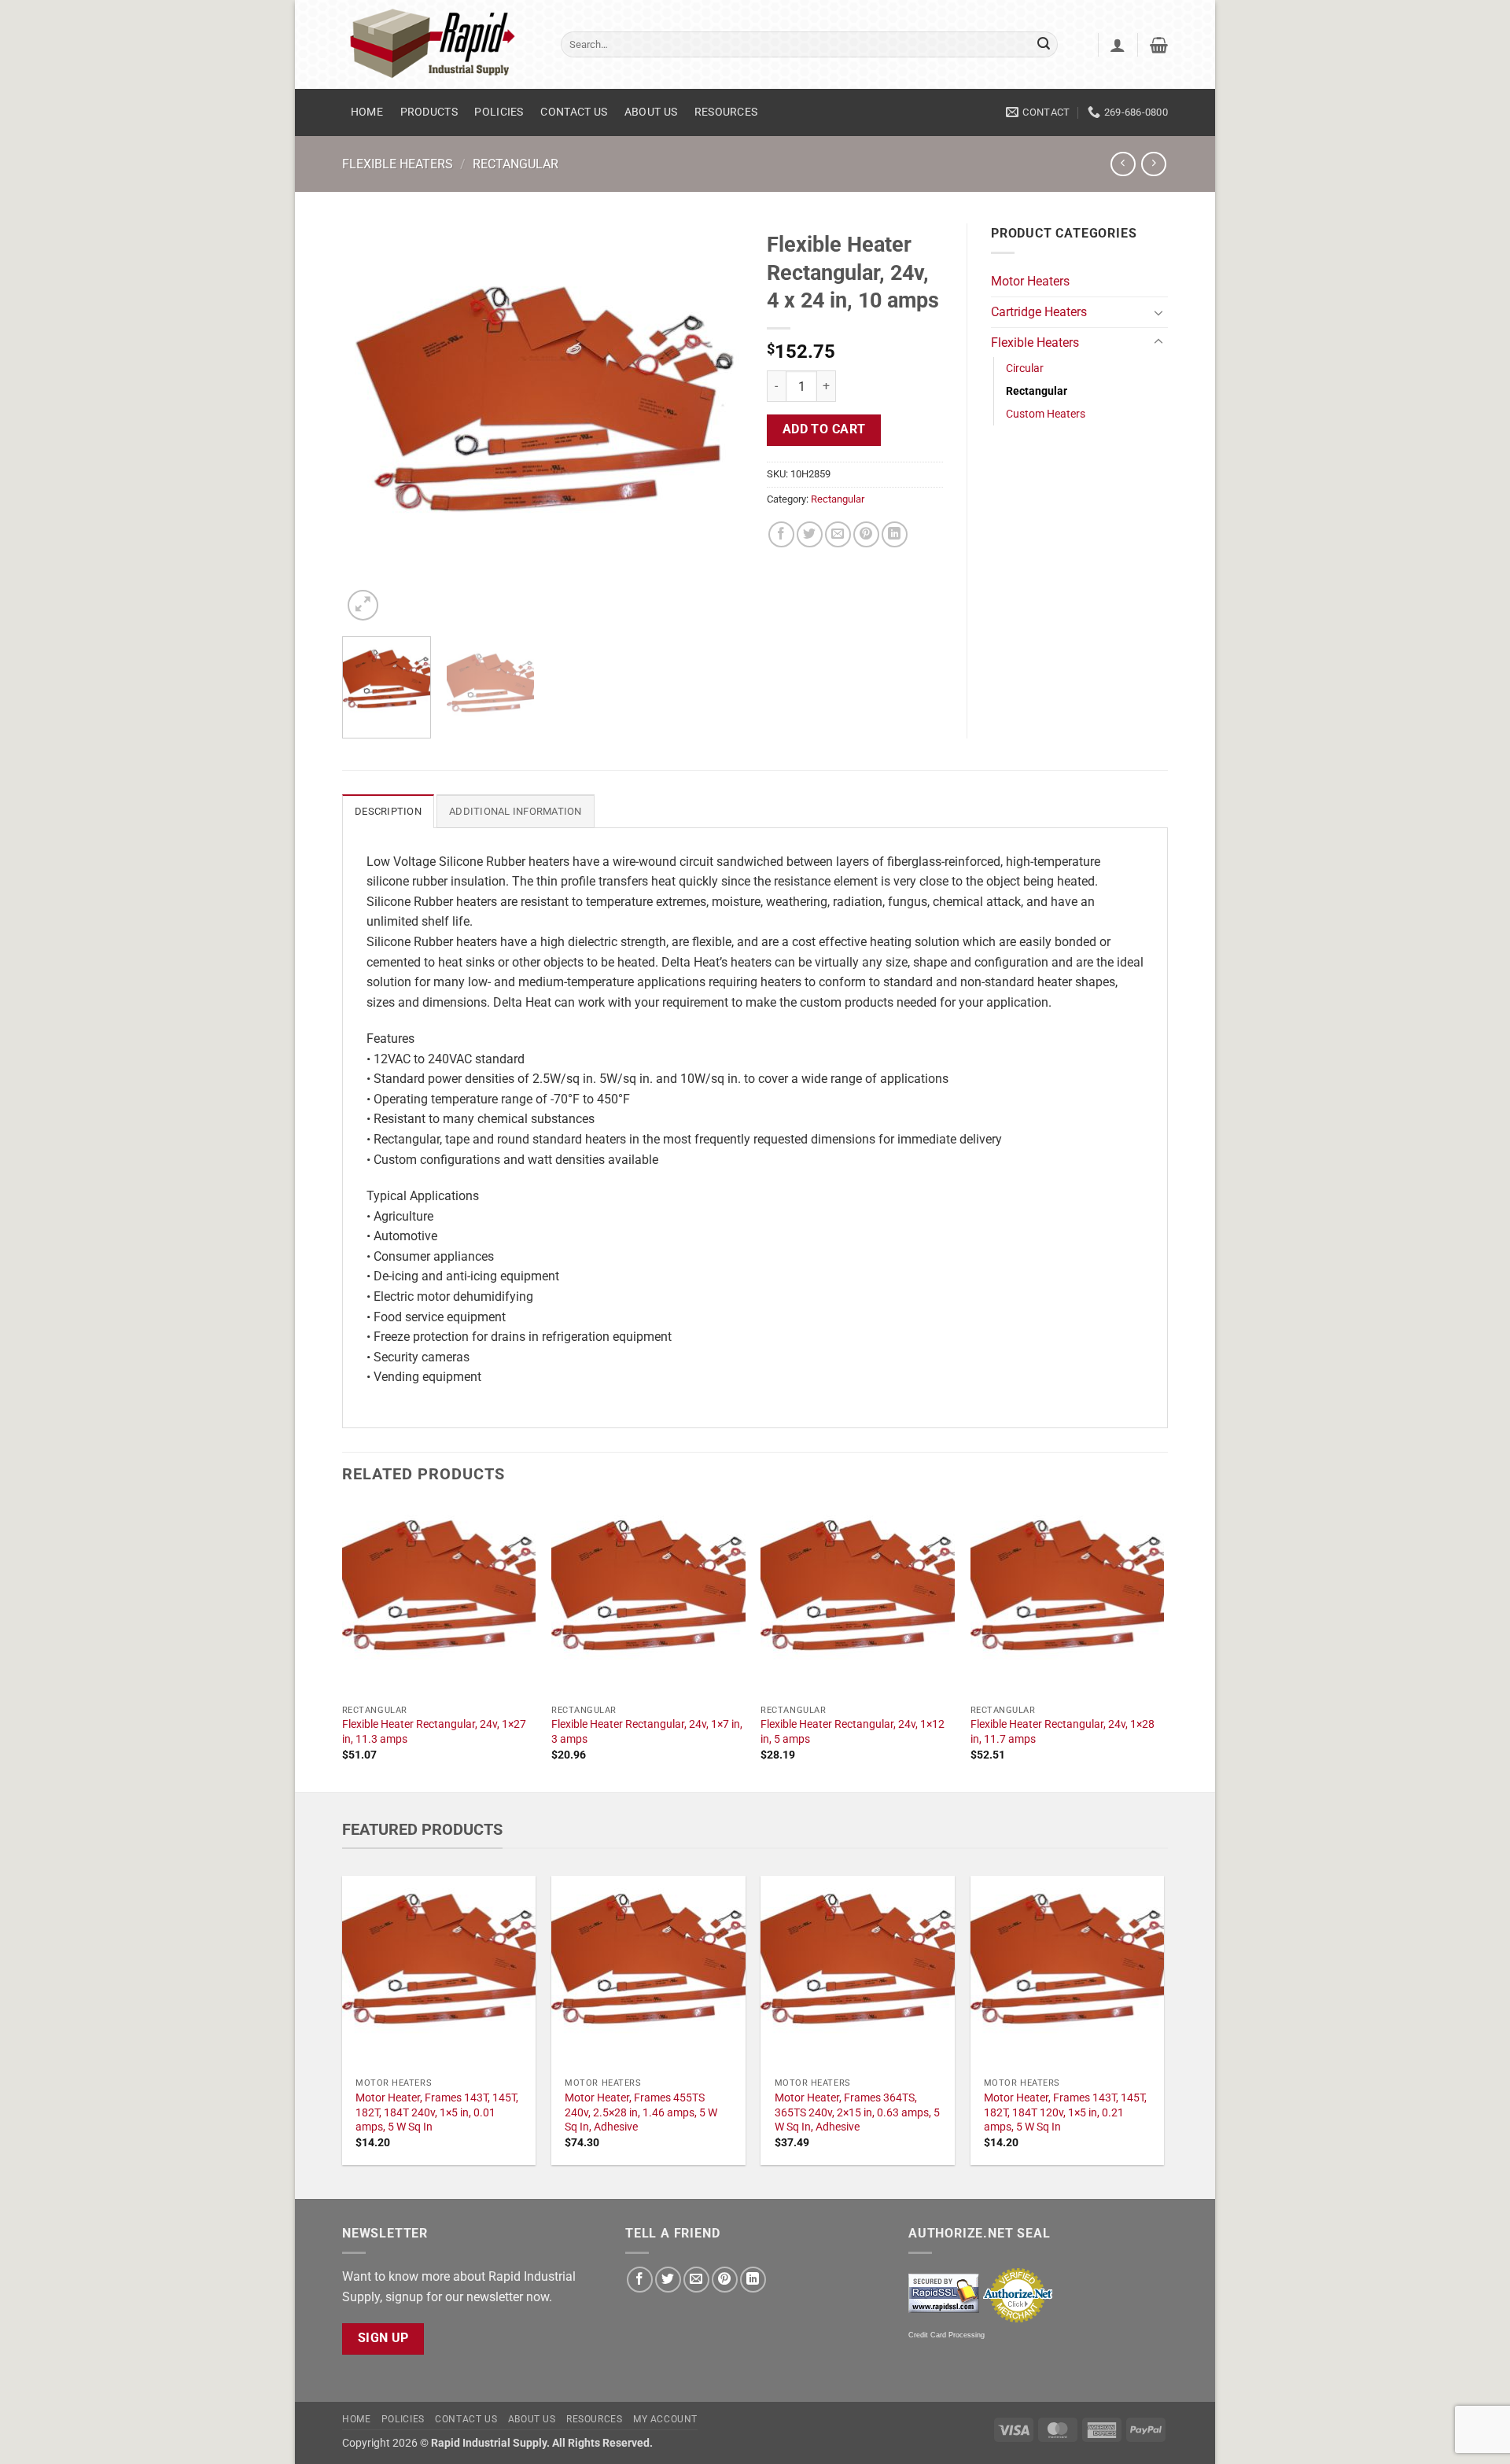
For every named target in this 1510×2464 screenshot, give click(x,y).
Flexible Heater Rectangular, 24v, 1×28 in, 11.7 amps (1063, 1732)
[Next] (716, 424)
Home (367, 112)
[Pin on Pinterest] (866, 534)
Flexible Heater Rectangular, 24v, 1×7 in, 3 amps (647, 1732)
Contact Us (574, 112)
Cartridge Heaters (1039, 312)
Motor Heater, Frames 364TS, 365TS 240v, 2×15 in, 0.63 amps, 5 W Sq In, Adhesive (857, 2112)
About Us (651, 112)
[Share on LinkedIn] (895, 534)
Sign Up (383, 2338)
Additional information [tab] (516, 811)
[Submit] (1044, 45)
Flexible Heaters (398, 164)
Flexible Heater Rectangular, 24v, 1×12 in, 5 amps (853, 1732)
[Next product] (1123, 164)
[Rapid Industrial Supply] (440, 44)
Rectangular (516, 164)
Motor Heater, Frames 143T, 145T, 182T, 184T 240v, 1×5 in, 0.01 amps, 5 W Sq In (437, 2112)
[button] (1118, 45)
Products (429, 112)
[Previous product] (1153, 164)
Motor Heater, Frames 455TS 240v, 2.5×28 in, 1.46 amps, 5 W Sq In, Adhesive (641, 2112)
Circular (1025, 368)
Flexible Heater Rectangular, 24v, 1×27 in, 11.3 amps (434, 1732)
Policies (499, 112)
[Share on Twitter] (810, 534)
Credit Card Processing (947, 2335)
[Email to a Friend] (838, 534)
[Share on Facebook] (781, 534)
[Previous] (370, 424)
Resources (726, 112)
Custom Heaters (1046, 414)
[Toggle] (1158, 312)
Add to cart (824, 429)
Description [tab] (388, 811)
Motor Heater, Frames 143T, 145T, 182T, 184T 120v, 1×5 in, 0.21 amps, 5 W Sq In (1065, 2112)
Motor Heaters (1030, 281)
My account (665, 2419)
